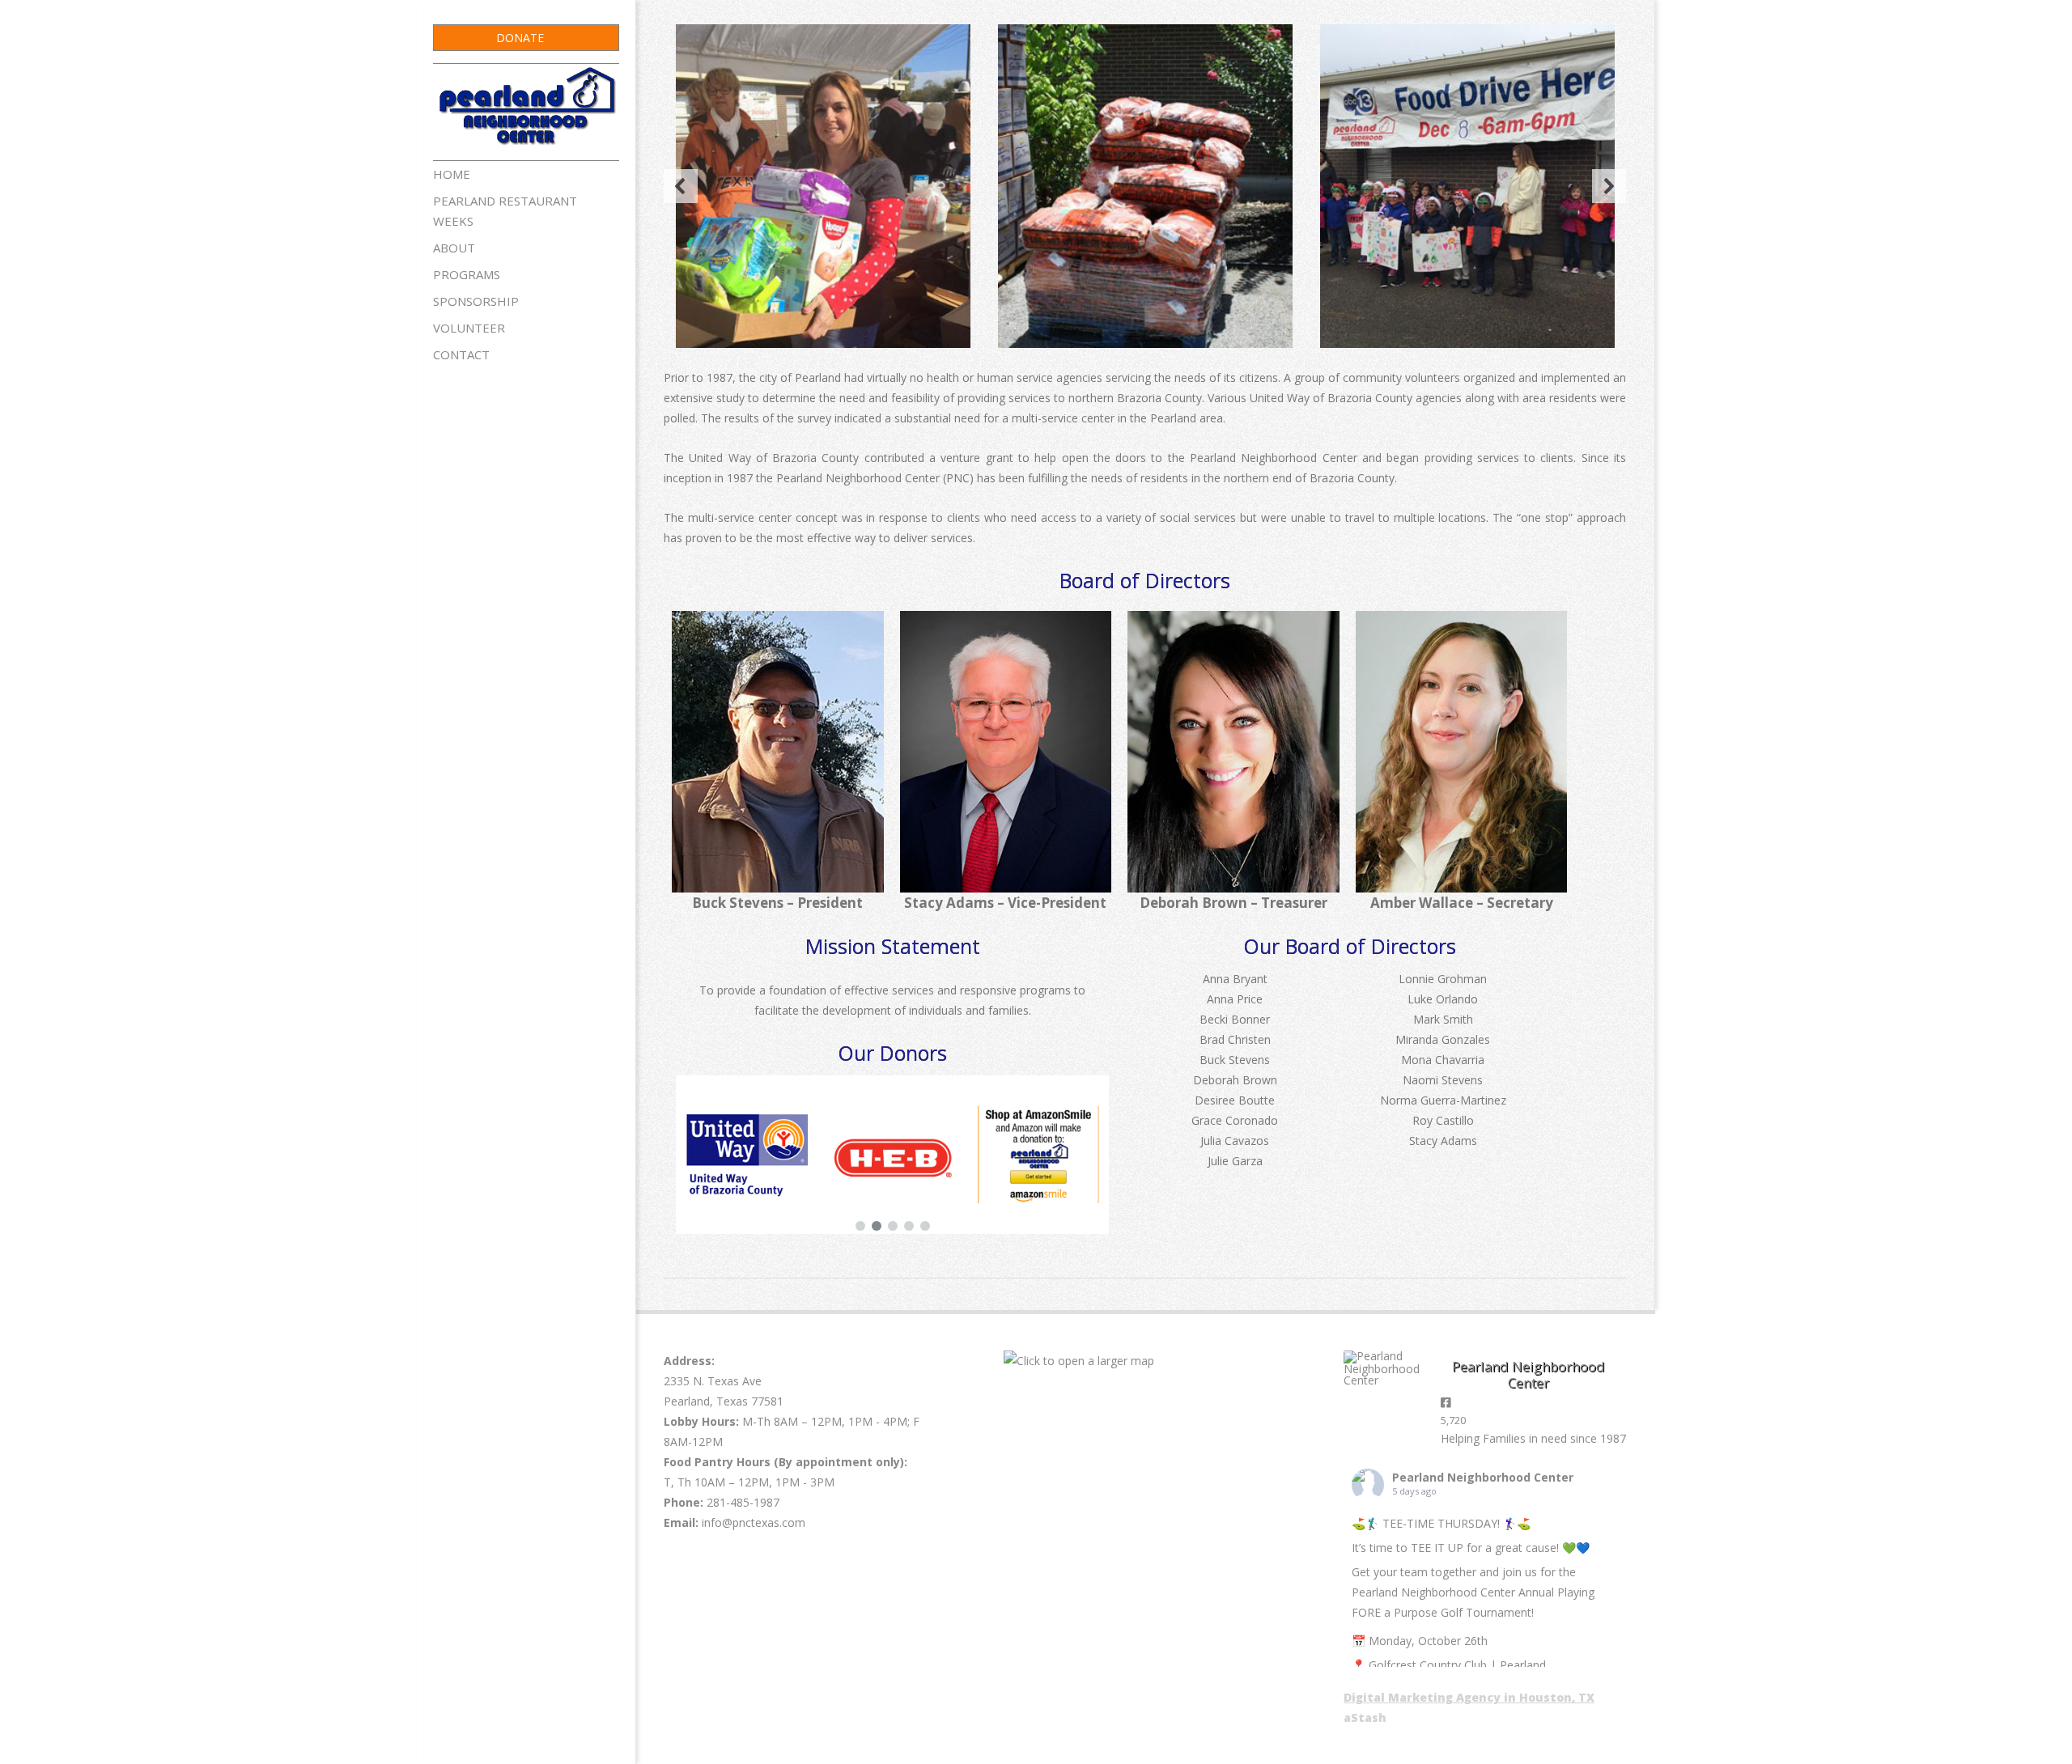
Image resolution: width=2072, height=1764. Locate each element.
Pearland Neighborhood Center (1483, 1477)
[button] (681, 186)
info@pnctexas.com (754, 1522)
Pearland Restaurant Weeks (505, 211)
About (454, 248)
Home (452, 174)
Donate (520, 38)
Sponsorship (476, 301)
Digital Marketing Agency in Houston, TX (1469, 1697)
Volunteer (469, 328)
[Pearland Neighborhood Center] (1384, 1368)
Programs (467, 274)
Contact (461, 354)
